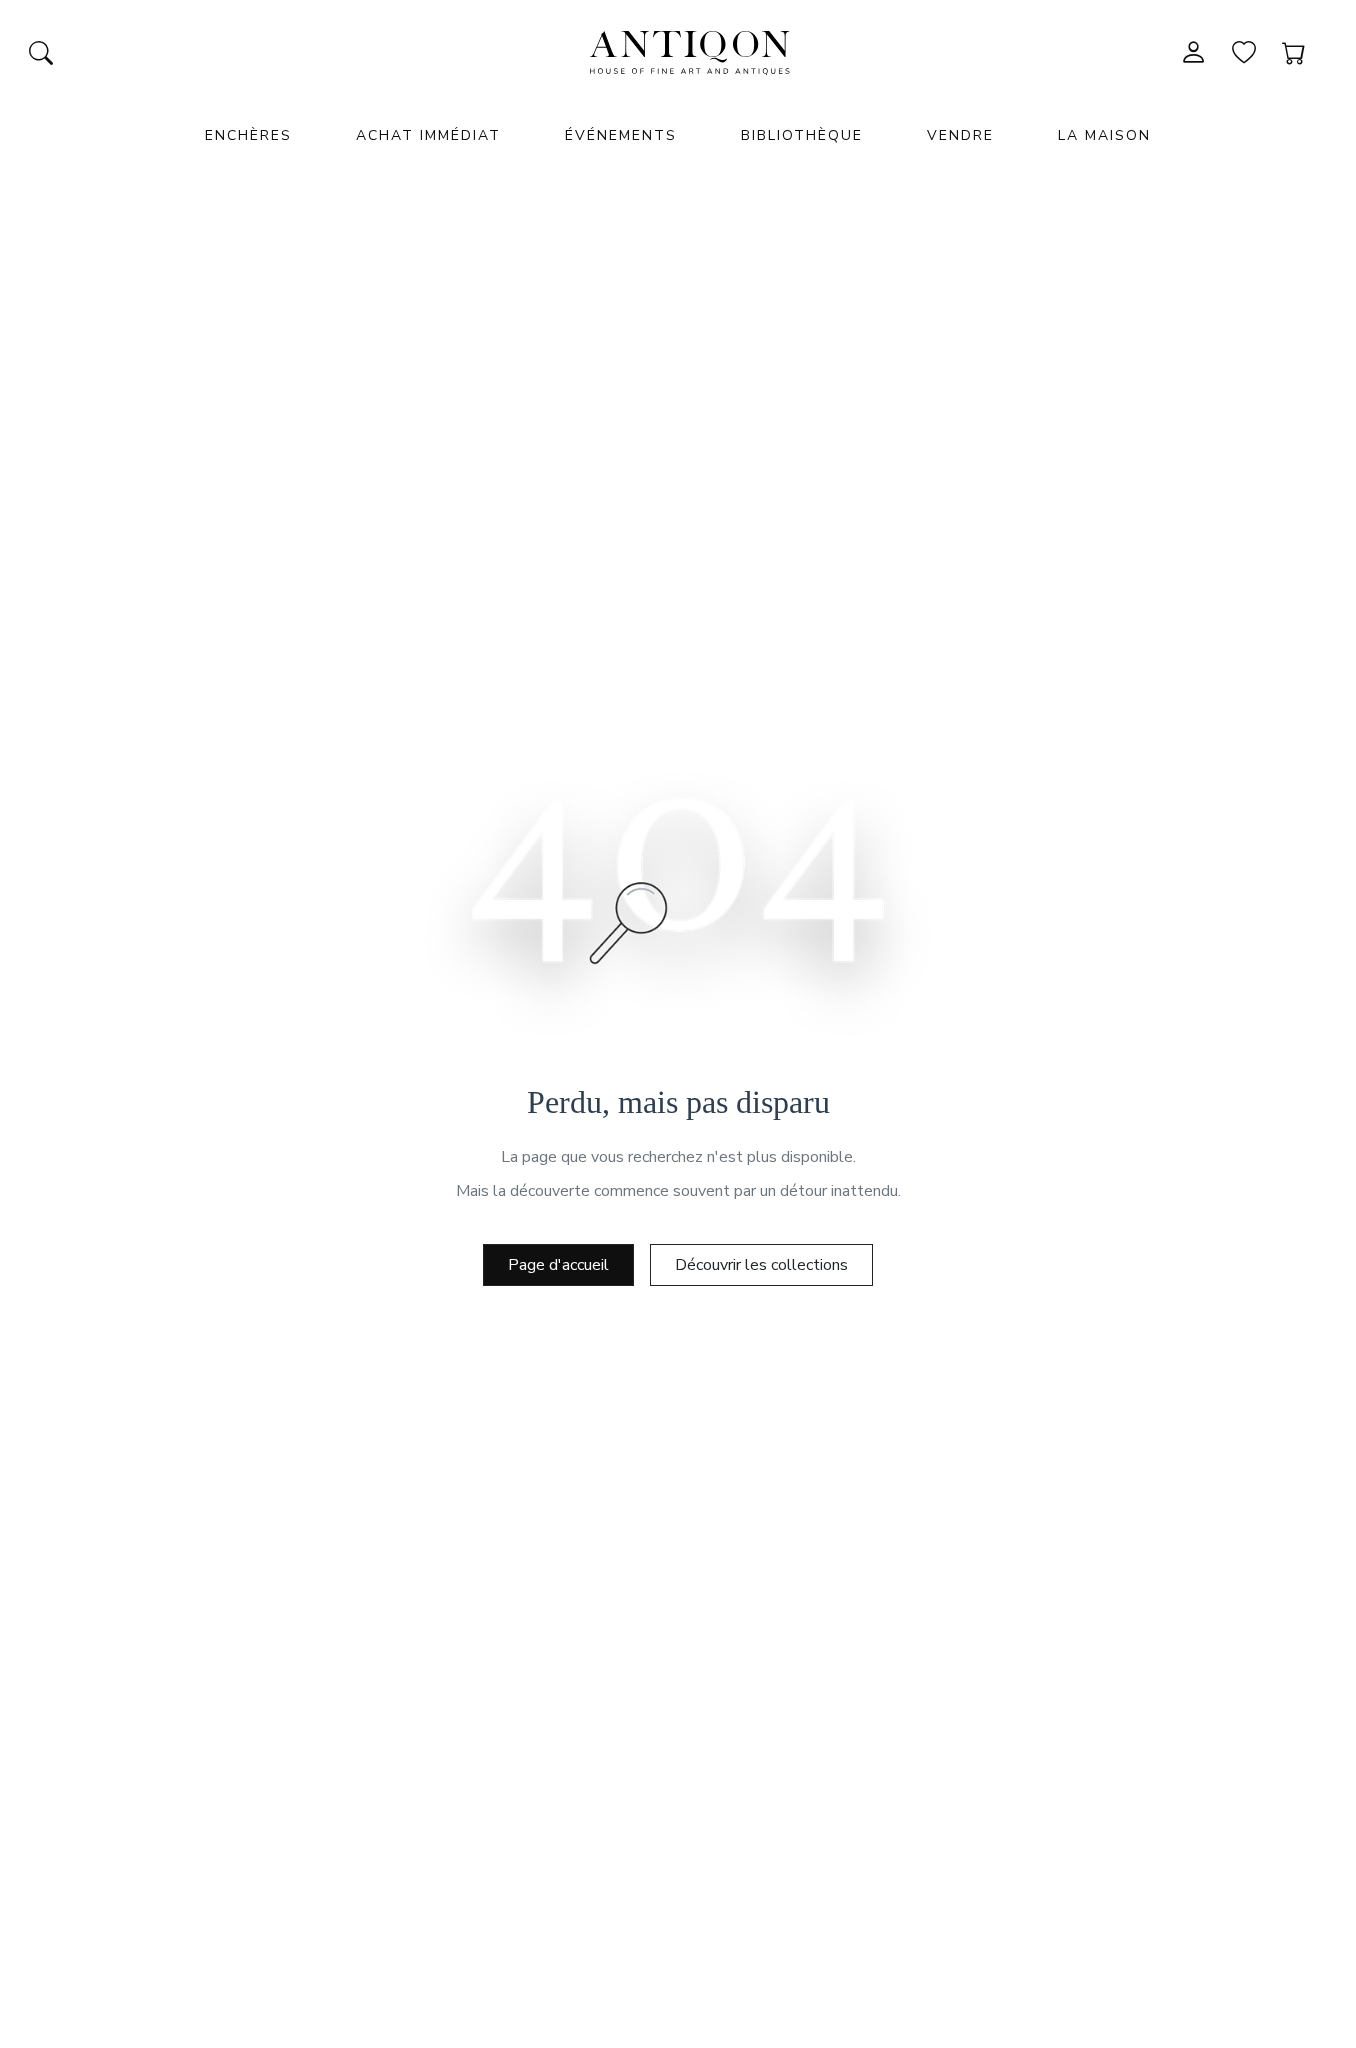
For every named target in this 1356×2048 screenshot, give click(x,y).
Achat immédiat (428, 135)
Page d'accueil (558, 1265)
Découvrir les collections (761, 1265)
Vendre (960, 135)
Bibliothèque (802, 135)
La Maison (1104, 135)
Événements (621, 135)
